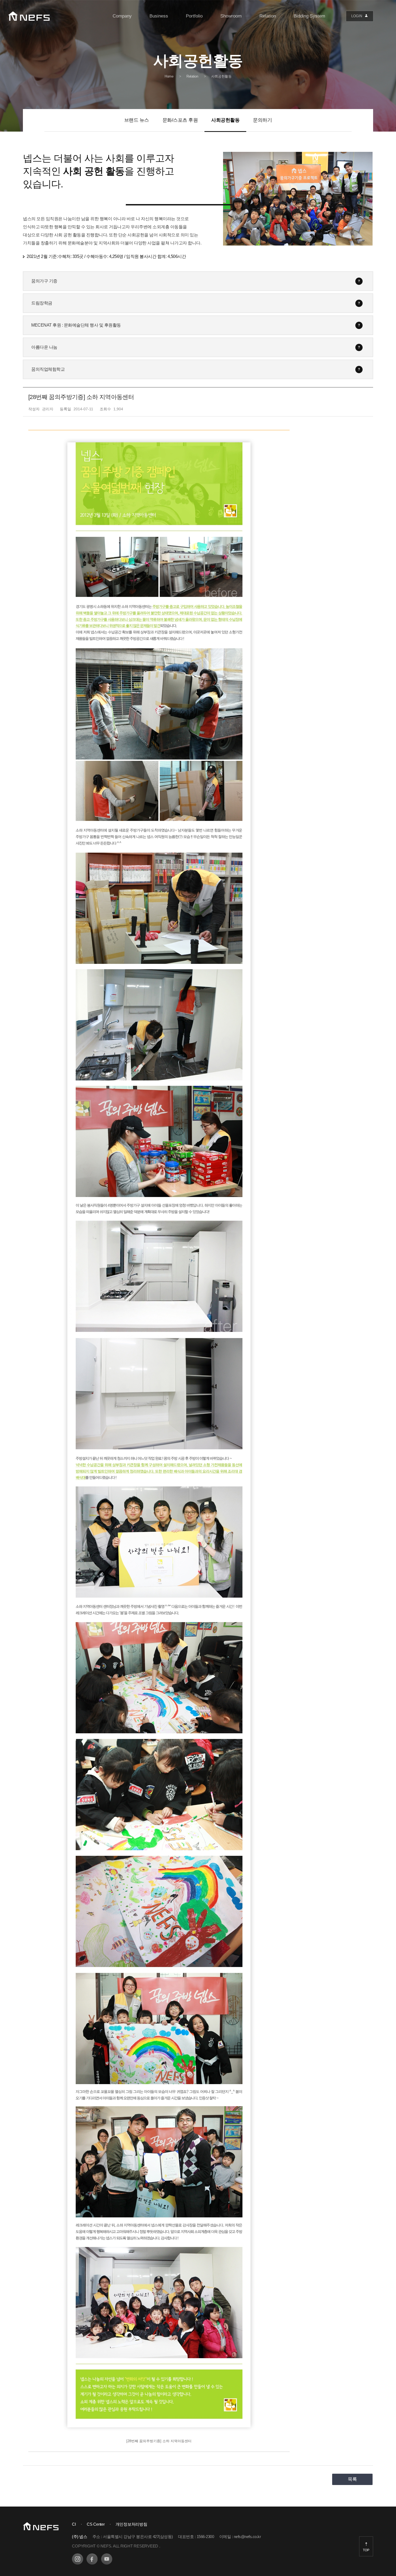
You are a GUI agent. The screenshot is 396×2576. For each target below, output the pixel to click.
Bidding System (309, 16)
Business (159, 16)
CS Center (96, 2524)
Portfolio (194, 16)
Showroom (231, 16)
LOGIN (357, 16)
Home (169, 76)
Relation (268, 16)
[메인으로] (29, 16)
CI (74, 2524)
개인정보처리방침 (131, 2524)
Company (122, 16)
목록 (352, 2479)
